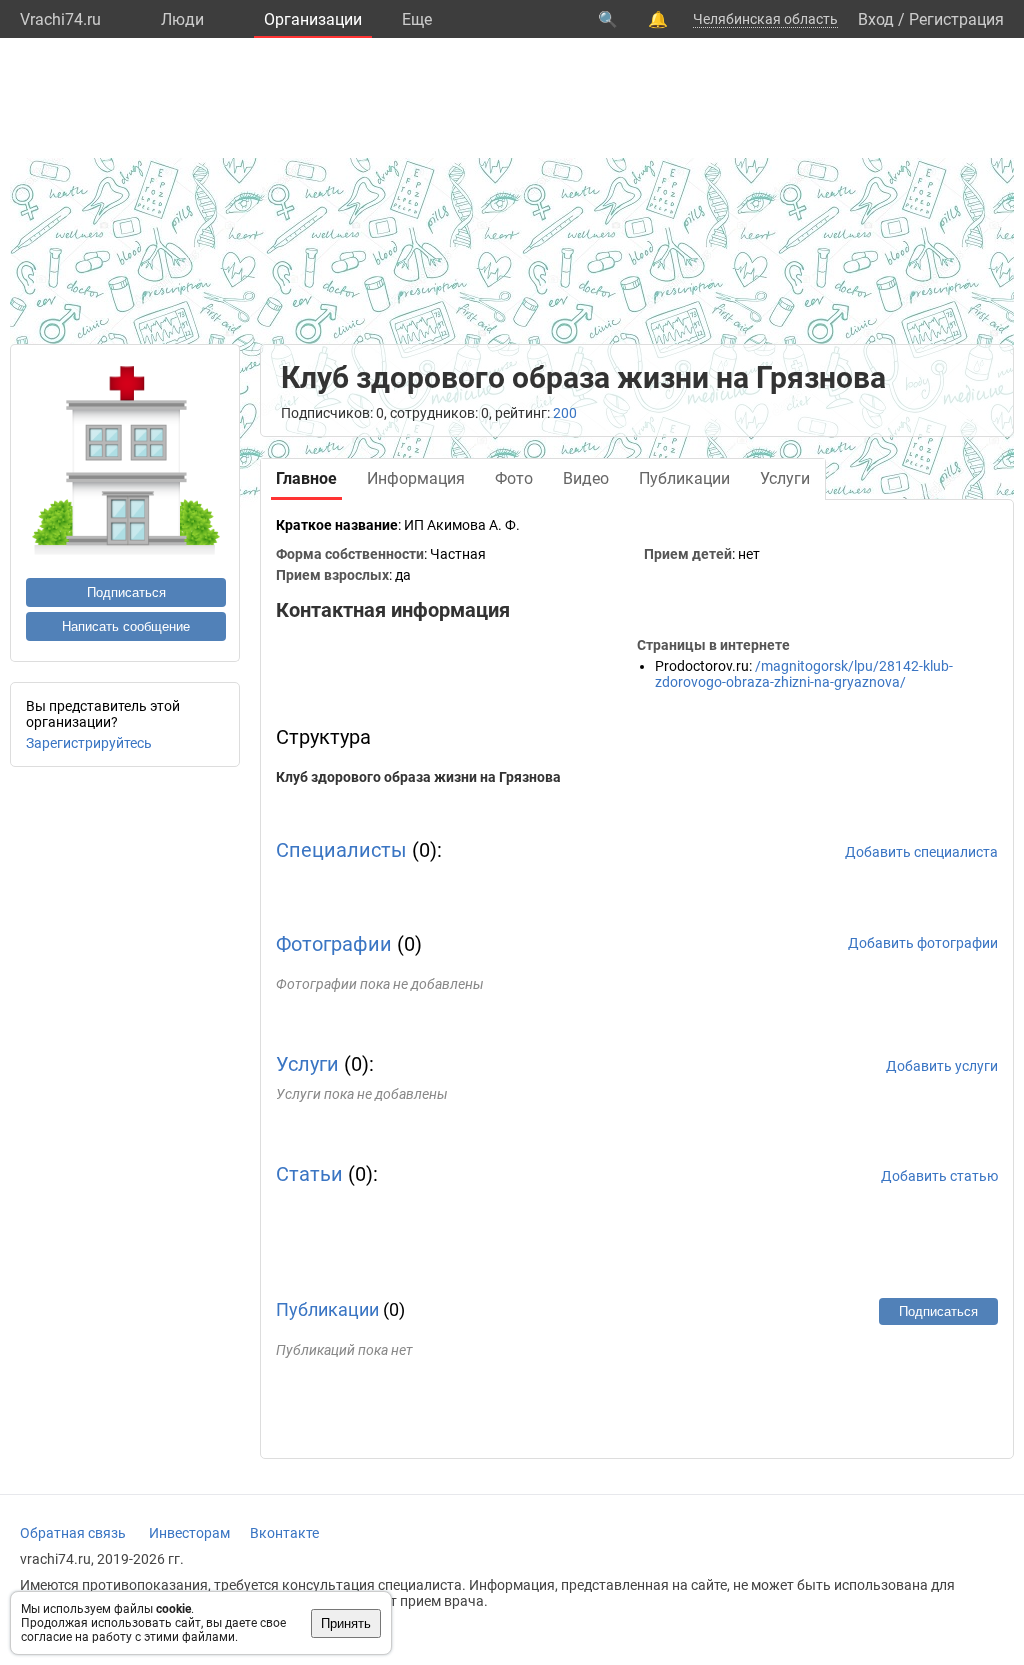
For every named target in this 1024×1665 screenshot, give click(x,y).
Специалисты (341, 850)
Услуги (307, 1064)
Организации (313, 19)
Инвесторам (189, 1533)
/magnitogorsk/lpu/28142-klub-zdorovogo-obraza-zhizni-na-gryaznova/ (804, 674)
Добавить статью (939, 1176)
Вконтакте (284, 1533)
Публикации (327, 1309)
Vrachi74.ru (60, 19)
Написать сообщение (126, 626)
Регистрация (956, 19)
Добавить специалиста (921, 852)
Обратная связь (73, 1533)
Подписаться (126, 592)
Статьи (309, 1174)
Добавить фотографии (923, 943)
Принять (346, 1623)
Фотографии (334, 944)
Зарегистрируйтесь (89, 743)
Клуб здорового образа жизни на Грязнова (418, 777)
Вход (876, 19)
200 (565, 413)
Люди (182, 19)
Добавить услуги (942, 1066)
